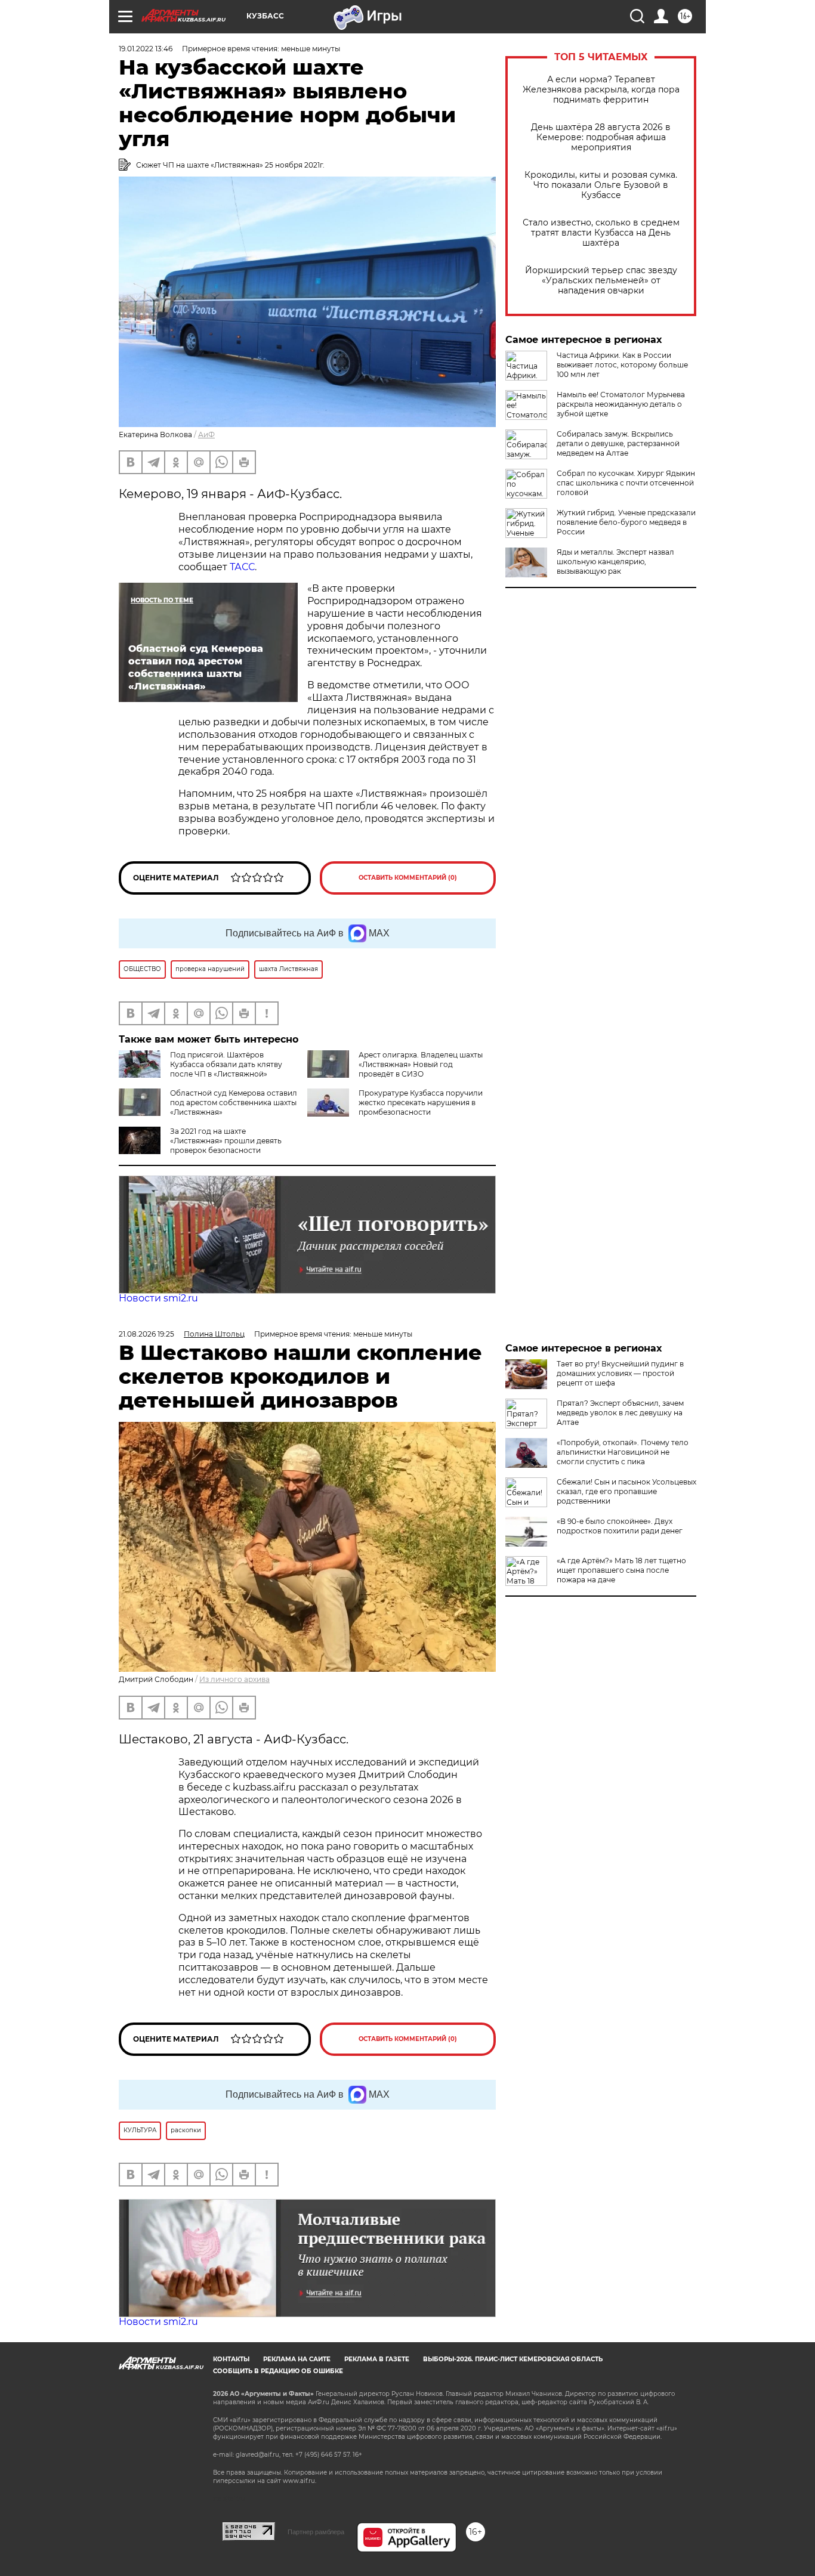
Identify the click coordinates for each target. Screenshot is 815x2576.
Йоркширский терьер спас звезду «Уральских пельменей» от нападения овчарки (601, 281)
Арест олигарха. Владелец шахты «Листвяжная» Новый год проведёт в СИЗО (421, 1064)
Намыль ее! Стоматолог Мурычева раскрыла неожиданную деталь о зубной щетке (621, 404)
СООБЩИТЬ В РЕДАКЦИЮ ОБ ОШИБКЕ (278, 2371)
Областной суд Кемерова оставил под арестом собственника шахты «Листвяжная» (234, 1103)
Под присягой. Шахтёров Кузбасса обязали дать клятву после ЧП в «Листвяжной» (226, 1064)
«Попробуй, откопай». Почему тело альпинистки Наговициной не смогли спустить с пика (623, 1452)
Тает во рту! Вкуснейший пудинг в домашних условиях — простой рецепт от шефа (620, 1373)
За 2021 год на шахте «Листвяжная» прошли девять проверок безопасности (226, 1141)
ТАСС (242, 567)
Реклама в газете (377, 2359)
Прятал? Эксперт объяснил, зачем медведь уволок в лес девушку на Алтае (620, 1413)
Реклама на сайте (297, 2359)
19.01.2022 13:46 (146, 49)
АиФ (206, 435)
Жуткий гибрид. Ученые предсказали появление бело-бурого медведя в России (626, 522)
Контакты (231, 2359)
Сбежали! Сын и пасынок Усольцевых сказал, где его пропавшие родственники (626, 1491)
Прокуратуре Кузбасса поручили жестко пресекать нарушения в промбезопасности (421, 1103)
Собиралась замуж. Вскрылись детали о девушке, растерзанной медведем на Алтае (618, 443)
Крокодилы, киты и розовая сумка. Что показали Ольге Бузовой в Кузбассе (601, 185)
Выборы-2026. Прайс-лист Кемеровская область (513, 2359)
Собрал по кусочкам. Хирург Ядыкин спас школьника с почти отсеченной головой (626, 483)
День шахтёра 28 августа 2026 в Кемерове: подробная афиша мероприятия (601, 137)
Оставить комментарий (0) (408, 878)
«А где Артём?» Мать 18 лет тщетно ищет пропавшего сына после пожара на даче (621, 1570)
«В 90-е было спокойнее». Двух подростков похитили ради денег (620, 1526)
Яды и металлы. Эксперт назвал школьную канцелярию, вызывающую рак (615, 562)
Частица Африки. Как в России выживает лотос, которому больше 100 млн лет (622, 365)
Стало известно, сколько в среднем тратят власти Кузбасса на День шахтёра (601, 233)
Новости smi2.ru (158, 1298)
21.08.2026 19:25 (146, 1334)
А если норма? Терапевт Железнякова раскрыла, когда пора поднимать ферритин (601, 90)
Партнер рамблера (316, 2532)
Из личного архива (234, 1679)
